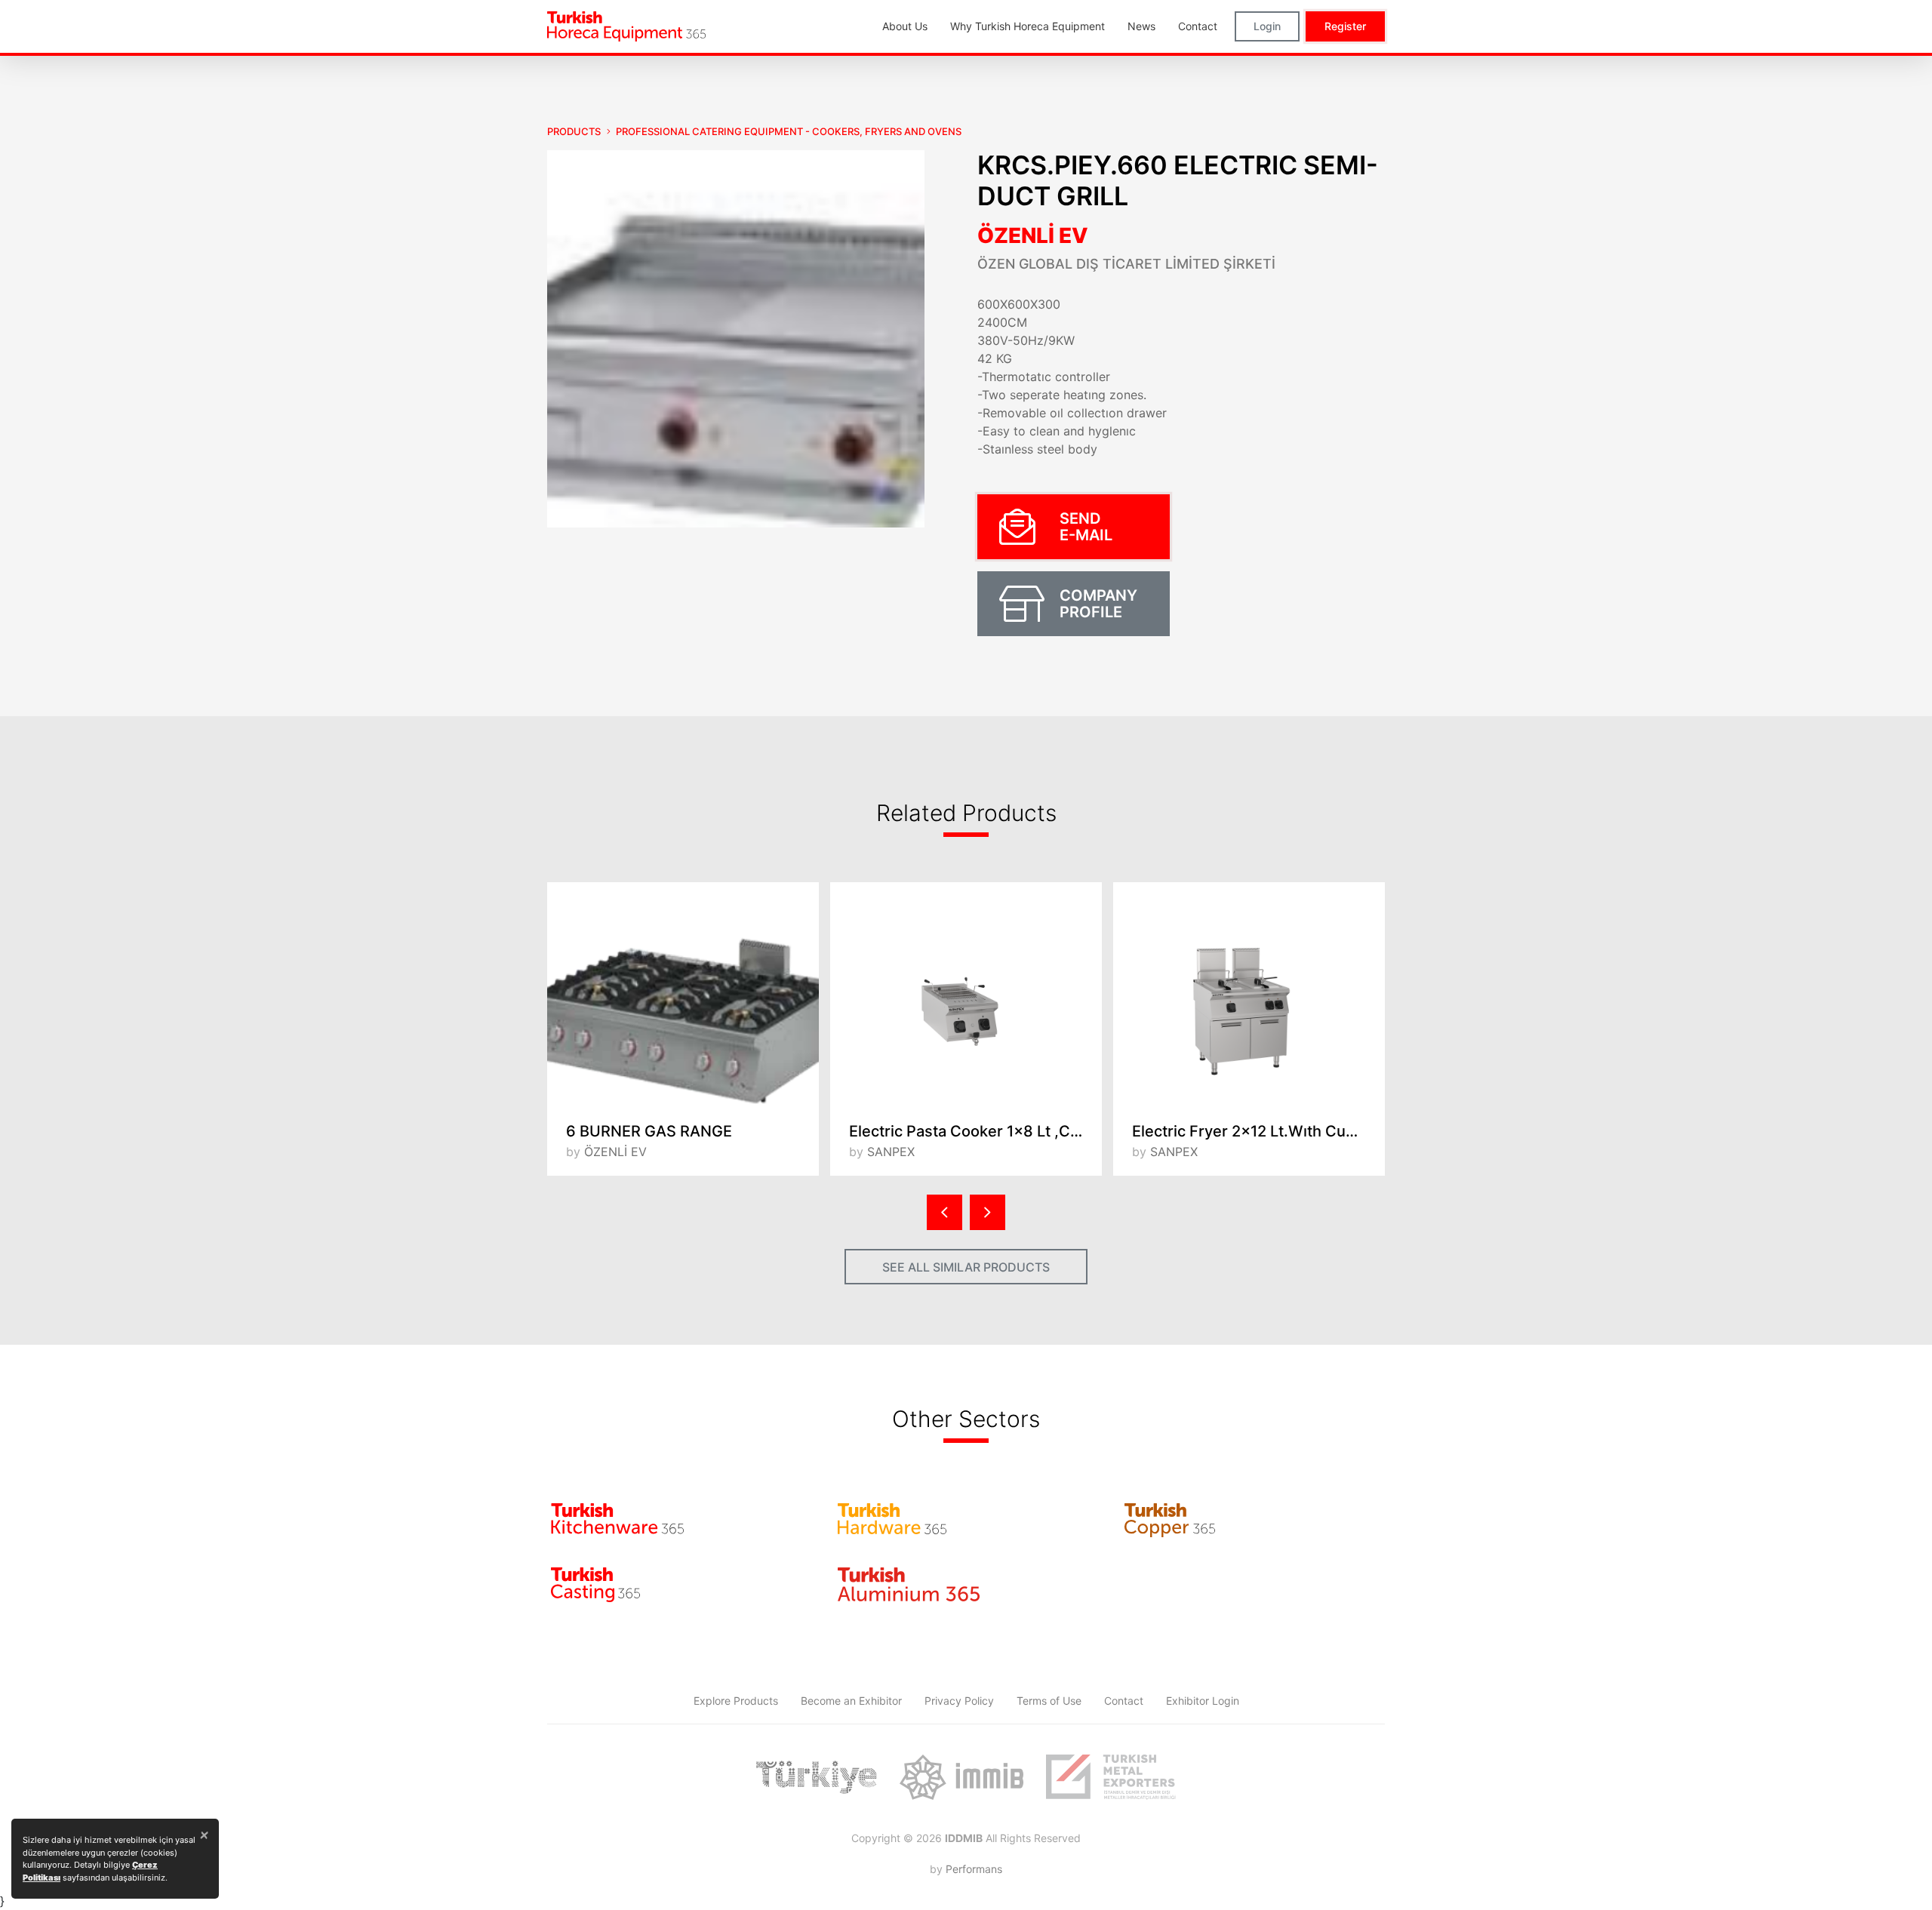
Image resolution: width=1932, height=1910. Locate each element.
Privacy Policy (959, 1701)
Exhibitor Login (1203, 1701)
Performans (974, 1869)
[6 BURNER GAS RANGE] (683, 995)
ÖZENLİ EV (1033, 235)
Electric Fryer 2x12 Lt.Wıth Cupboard (1258, 1131)
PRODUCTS (574, 131)
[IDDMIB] (1111, 1777)
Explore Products (736, 1701)
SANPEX (891, 1152)
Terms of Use (1049, 1701)
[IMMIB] (961, 1777)
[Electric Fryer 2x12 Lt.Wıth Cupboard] (1249, 995)
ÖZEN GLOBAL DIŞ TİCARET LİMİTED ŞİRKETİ (1126, 264)
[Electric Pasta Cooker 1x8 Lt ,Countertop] (966, 995)
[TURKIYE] (817, 1777)
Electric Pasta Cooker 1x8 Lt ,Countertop (975, 1131)
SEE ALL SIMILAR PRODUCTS (966, 1267)
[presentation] (944, 1212)
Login (1267, 26)
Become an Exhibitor (851, 1701)
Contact (1124, 1701)
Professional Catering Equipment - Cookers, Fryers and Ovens (789, 131)
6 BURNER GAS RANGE (649, 1131)
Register (1345, 26)
